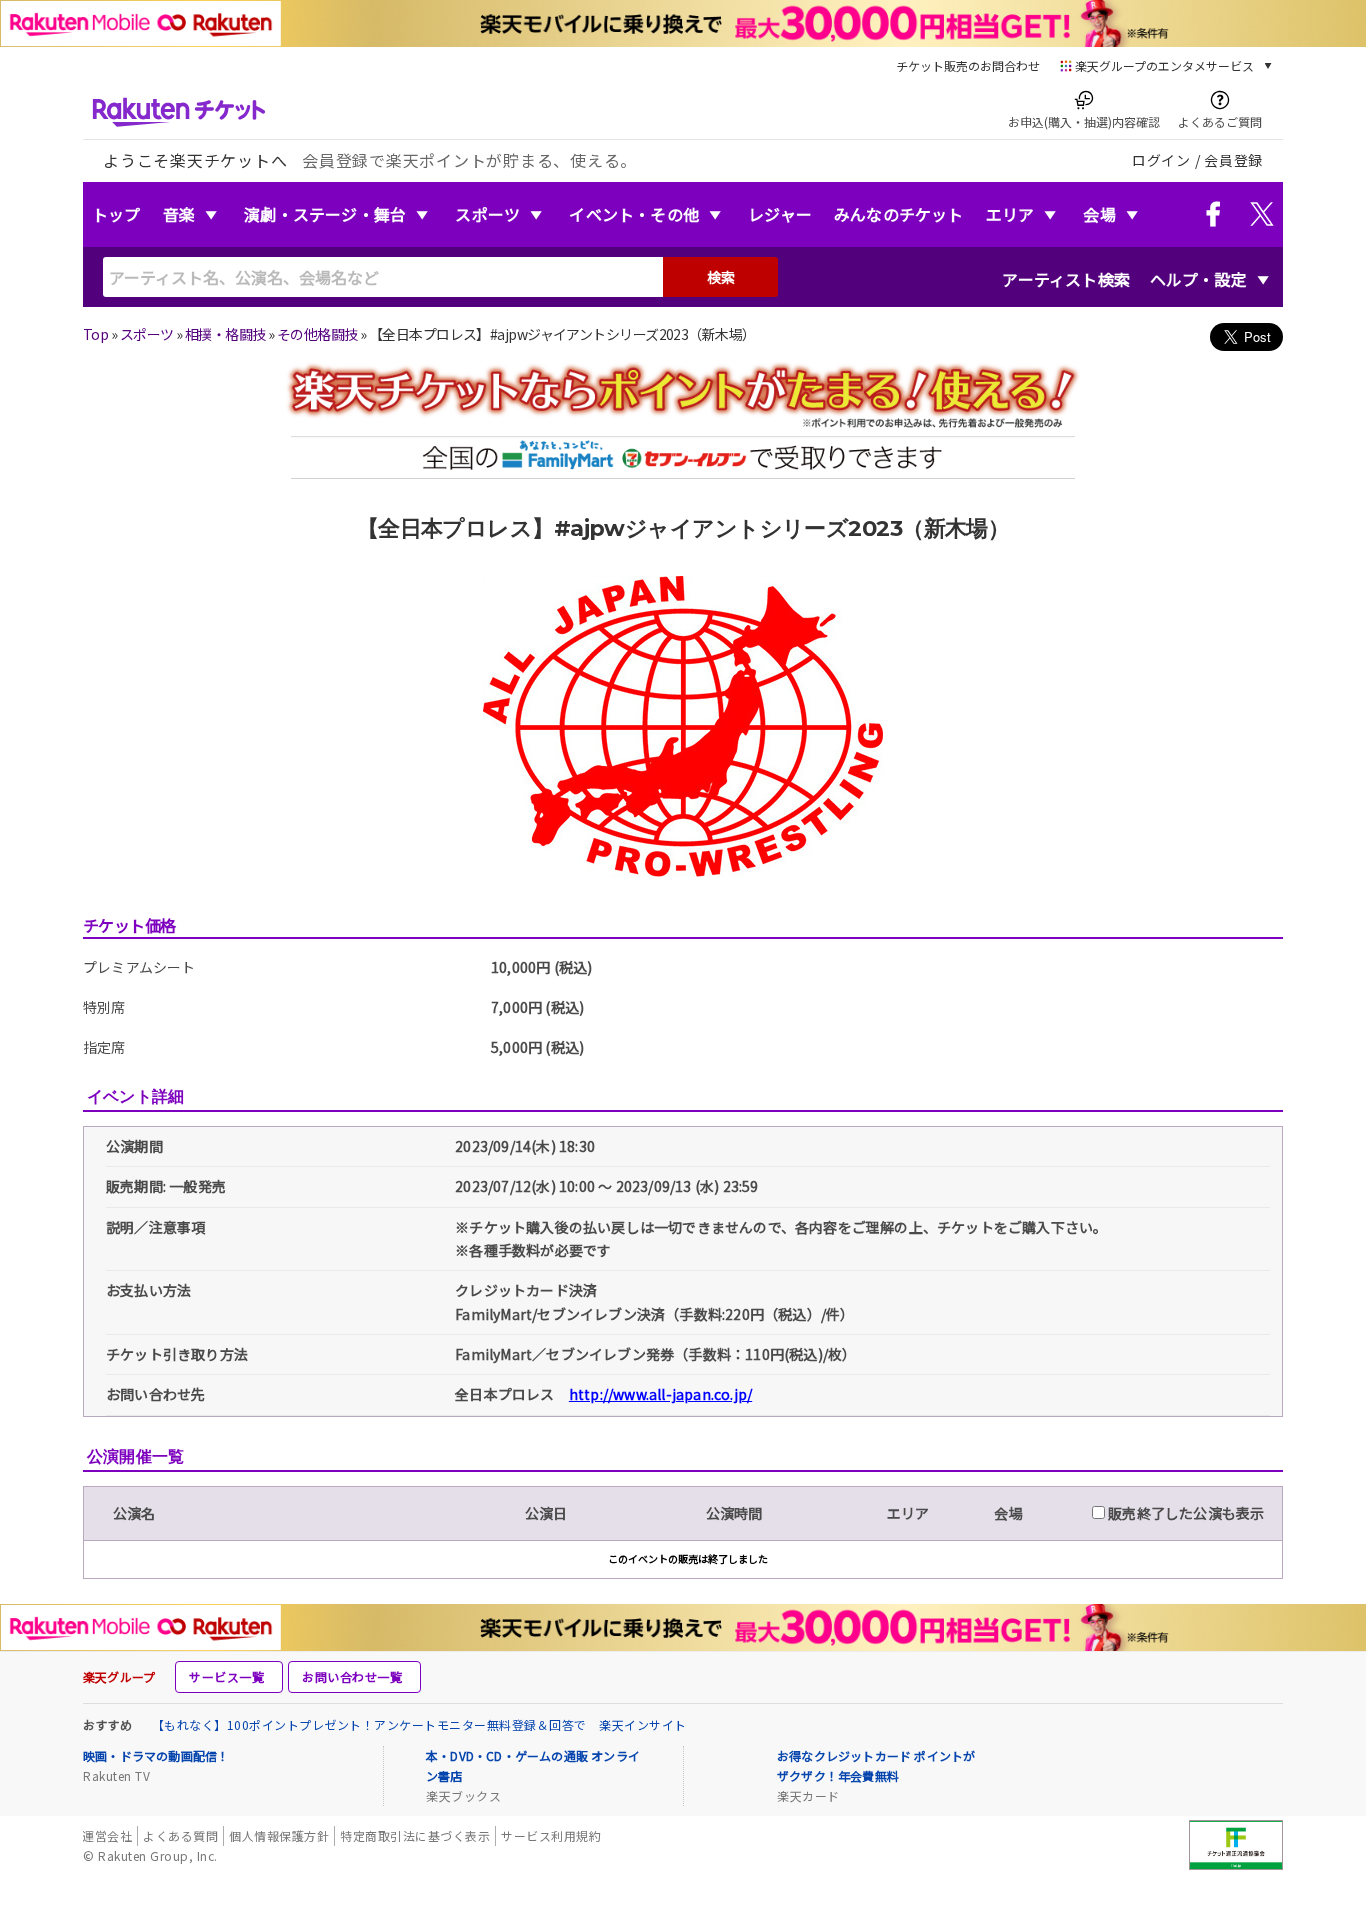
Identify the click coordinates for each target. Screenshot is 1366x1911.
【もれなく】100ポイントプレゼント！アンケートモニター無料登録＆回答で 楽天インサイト (419, 1724)
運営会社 (107, 1835)
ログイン (1161, 160)
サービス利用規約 (551, 1835)
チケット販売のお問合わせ (968, 65)
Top (95, 334)
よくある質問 (180, 1835)
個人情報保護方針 (279, 1835)
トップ (116, 214)
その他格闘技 (317, 334)
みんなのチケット (899, 214)
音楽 (179, 214)
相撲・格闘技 (225, 334)
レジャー (780, 214)
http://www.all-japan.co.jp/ (660, 1394)
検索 (721, 277)
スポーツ (487, 214)
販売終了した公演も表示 (1184, 1513)
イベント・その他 (634, 214)
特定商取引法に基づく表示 (415, 1835)
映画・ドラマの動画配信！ (156, 1755)
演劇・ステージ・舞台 (325, 214)
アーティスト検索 (1066, 279)
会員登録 (1233, 160)
